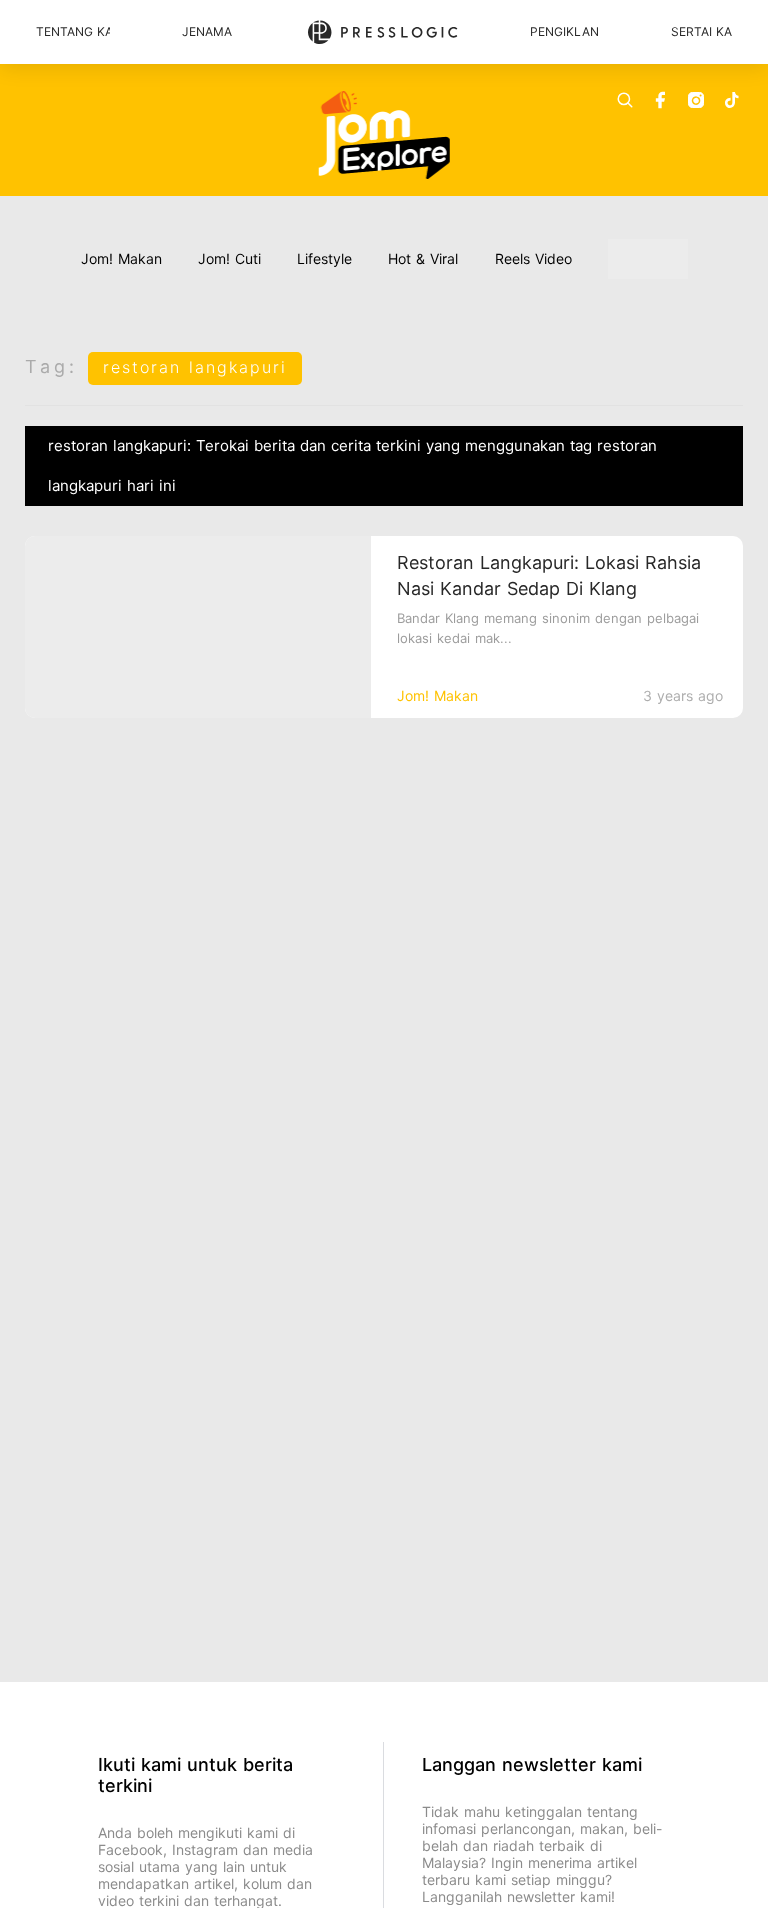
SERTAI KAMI (701, 31)
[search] (625, 100)
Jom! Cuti (229, 258)
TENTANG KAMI (73, 31)
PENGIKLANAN (564, 31)
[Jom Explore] (384, 135)
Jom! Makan (121, 258)
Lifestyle (324, 258)
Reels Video (533, 258)
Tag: (51, 366)
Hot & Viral (423, 258)
